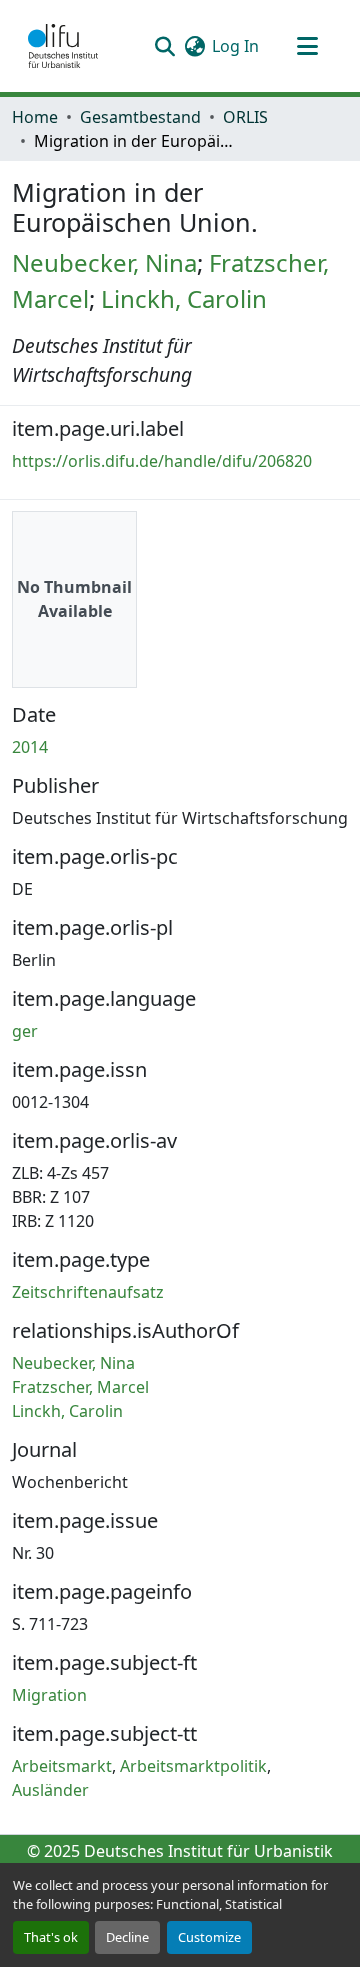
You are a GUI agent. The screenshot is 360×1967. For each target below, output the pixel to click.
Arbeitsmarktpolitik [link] (193, 1766)
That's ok (51, 1937)
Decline (127, 1937)
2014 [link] (30, 747)
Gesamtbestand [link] (140, 117)
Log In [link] (235, 46)
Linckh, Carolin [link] (184, 298)
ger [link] (25, 1031)
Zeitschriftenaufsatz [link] (88, 1292)
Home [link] (35, 117)
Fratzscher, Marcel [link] (80, 1387)
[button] (63, 46)
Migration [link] (49, 1695)
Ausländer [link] (50, 1790)
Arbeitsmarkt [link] (62, 1766)
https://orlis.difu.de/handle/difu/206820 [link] (162, 461)
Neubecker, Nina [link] (104, 262)
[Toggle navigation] (307, 46)
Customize (209, 1937)
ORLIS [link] (245, 117)
